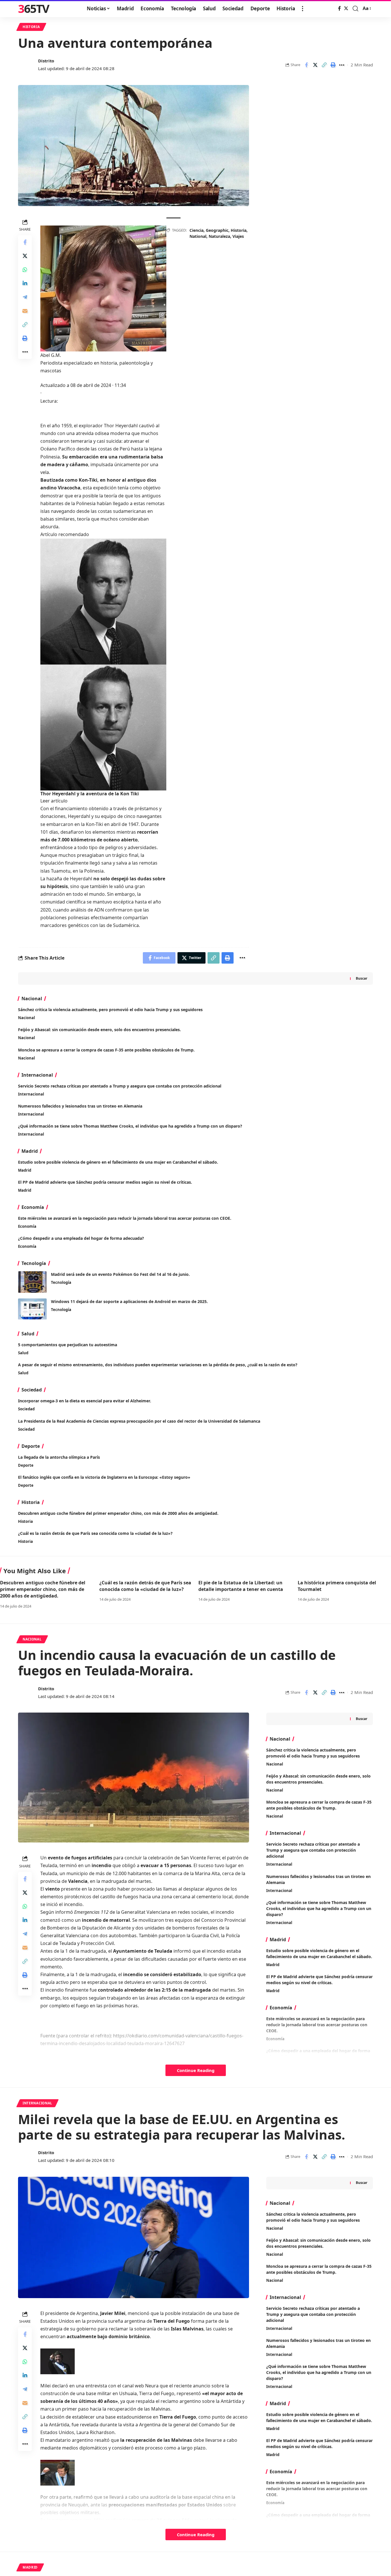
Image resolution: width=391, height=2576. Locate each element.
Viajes (238, 236)
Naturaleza (219, 236)
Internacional (31, 1094)
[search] (356, 9)
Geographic (217, 230)
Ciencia (197, 230)
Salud (23, 1353)
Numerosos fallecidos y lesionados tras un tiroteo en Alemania (80, 1106)
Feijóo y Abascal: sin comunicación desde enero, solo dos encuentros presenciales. (99, 1030)
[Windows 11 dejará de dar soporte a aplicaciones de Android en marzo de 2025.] (32, 1309)
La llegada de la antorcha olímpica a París (59, 1457)
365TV (33, 9)
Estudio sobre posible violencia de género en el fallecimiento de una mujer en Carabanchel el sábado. (118, 1162)
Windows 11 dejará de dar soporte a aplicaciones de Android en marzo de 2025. (129, 1301)
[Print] (333, 65)
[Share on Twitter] (315, 65)
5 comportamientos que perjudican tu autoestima (68, 1345)
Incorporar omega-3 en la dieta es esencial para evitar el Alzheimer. (85, 1401)
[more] (303, 9)
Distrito (46, 61)
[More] (342, 65)
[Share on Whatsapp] (25, 270)
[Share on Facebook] (306, 65)
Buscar (362, 978)
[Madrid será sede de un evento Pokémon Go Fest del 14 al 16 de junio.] (32, 1282)
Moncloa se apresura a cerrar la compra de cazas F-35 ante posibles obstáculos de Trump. (106, 1050)
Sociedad (26, 1409)
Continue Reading (196, 2070)
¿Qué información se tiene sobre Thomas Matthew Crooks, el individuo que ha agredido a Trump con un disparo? (130, 1126)
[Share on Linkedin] (25, 284)
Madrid (25, 1170)
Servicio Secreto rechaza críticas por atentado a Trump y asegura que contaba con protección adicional (120, 1086)
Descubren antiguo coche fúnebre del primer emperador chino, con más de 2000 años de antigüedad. (118, 1513)
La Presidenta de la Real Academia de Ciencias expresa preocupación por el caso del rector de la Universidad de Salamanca (139, 1421)
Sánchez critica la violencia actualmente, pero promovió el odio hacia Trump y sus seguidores (110, 1010)
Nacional (26, 1018)
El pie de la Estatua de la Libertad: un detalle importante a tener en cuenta (241, 1586)
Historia (31, 27)
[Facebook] (339, 8)
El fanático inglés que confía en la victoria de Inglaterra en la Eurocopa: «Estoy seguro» (104, 1477)
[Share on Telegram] (25, 297)
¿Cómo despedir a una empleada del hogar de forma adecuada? (81, 1238)
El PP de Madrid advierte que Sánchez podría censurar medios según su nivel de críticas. (105, 1182)
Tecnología (61, 1282)
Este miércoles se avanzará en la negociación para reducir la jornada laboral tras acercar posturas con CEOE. (125, 1218)
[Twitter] (346, 8)
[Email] (25, 311)
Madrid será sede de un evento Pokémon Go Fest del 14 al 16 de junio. (120, 1274)
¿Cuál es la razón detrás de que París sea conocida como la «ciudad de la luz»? (95, 1533)
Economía (27, 1226)
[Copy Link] (324, 65)
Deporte (26, 1465)
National (198, 236)
